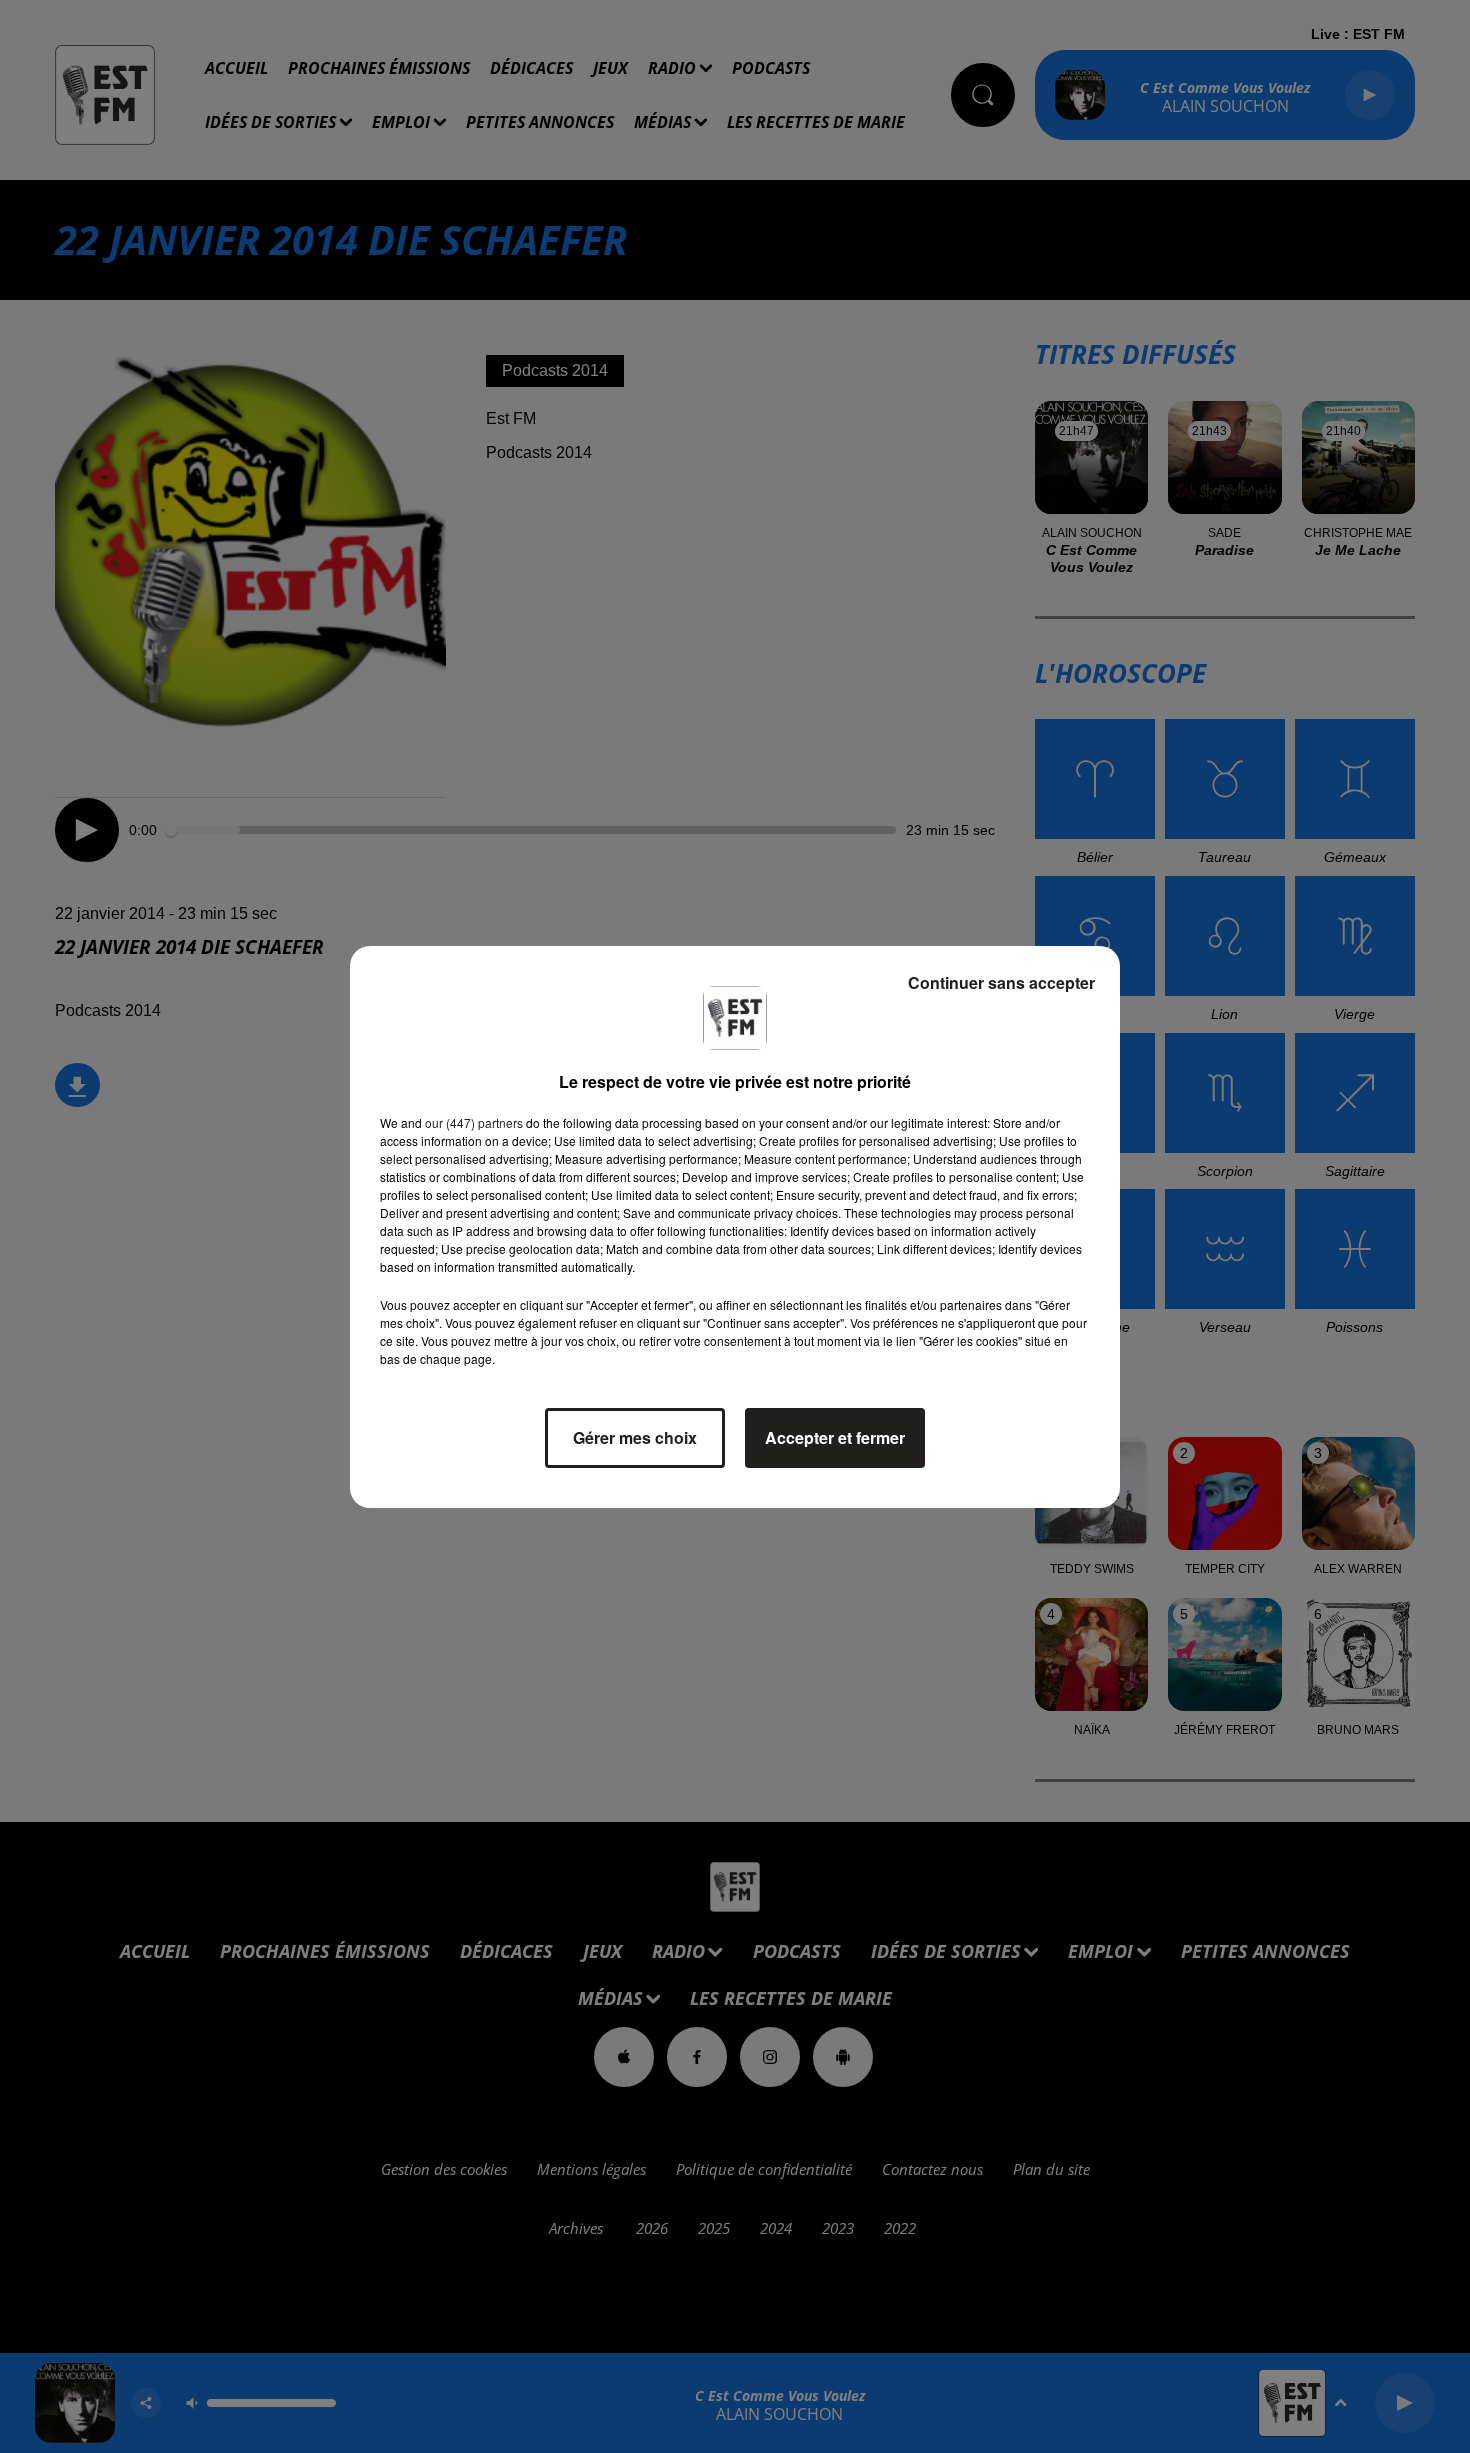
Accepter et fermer (835, 1437)
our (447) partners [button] (474, 1122)
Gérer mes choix (635, 1437)
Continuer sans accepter (1001, 982)
